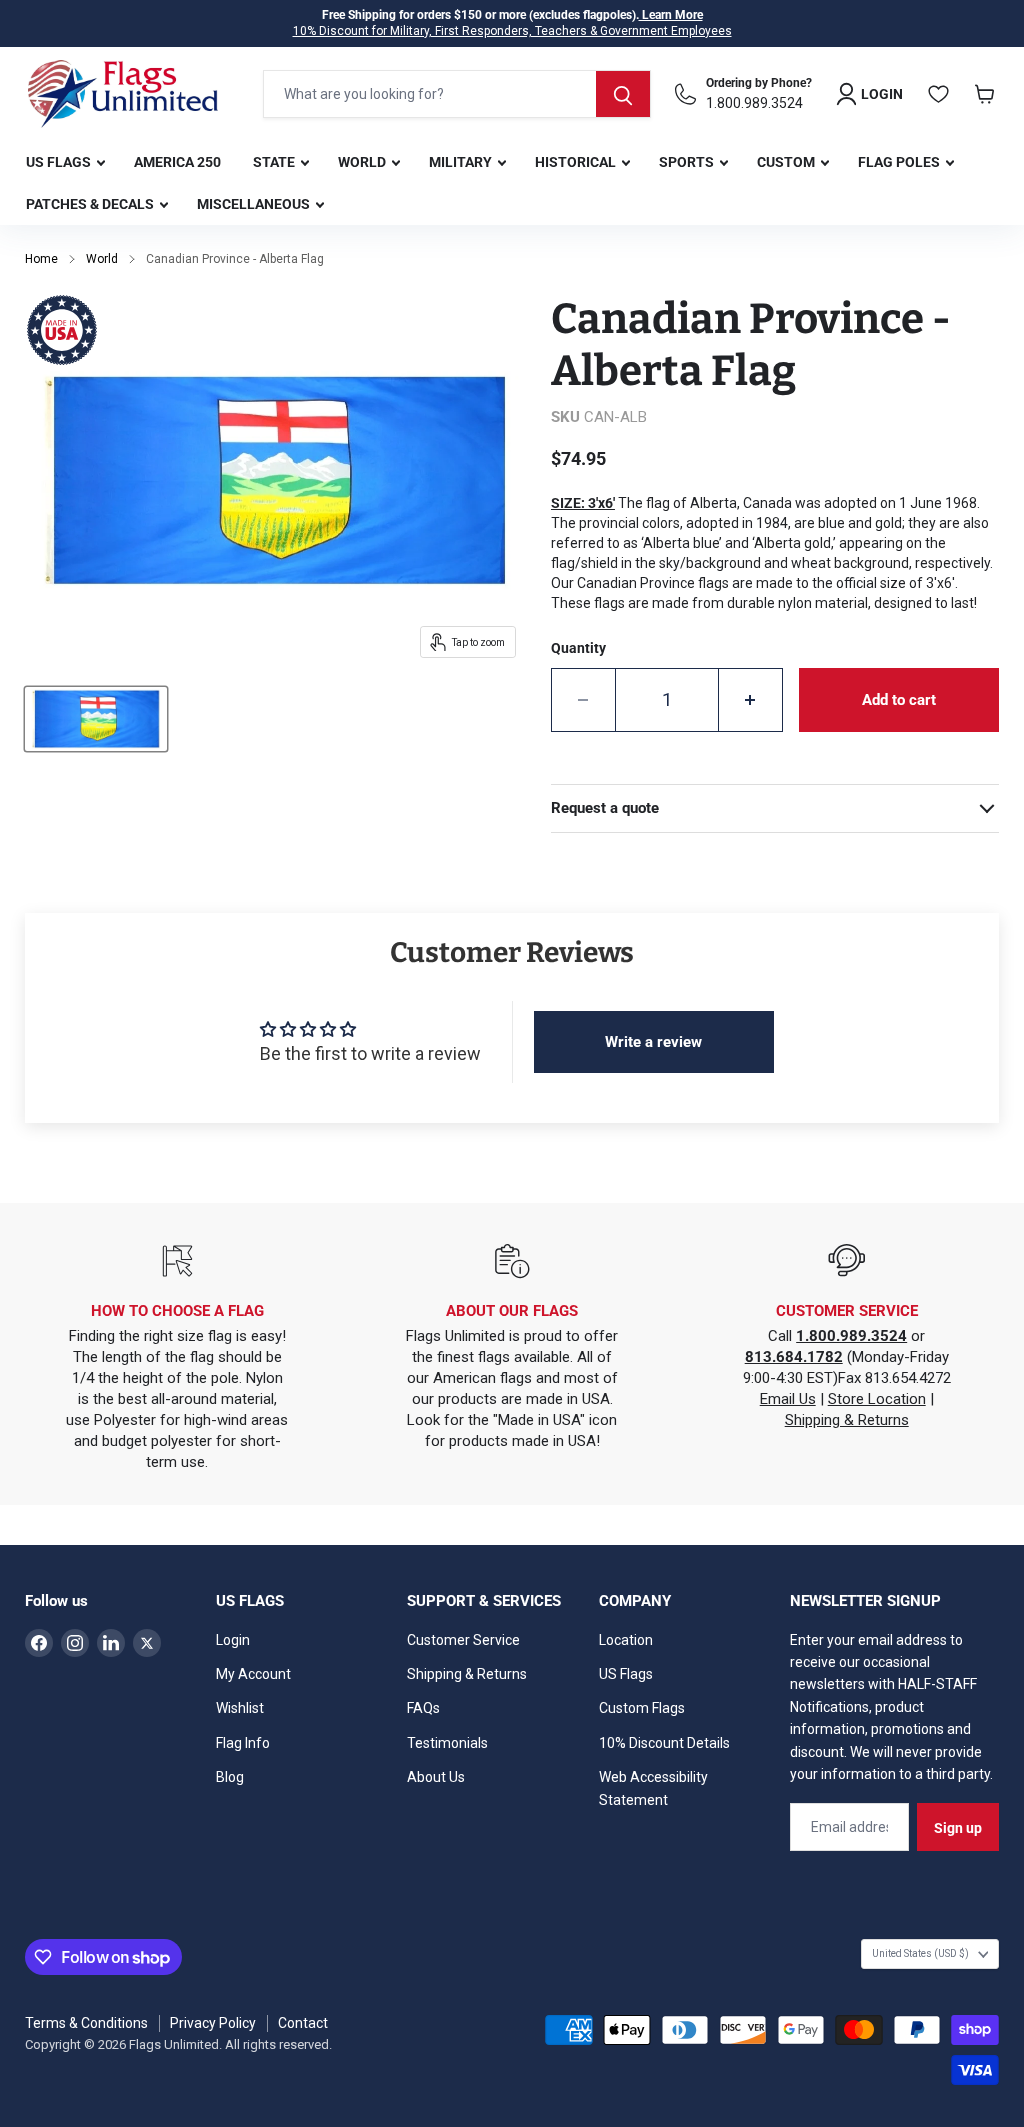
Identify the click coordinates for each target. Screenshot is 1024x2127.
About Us (436, 1777)
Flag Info (243, 1743)
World (363, 162)
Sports (688, 162)
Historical (577, 162)
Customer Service (463, 1640)
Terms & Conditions (86, 2023)
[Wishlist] (939, 94)
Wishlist (240, 1708)
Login (233, 1640)
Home (41, 259)
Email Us (788, 1399)
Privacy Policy (213, 2023)
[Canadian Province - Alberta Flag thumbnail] (96, 719)
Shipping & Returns (847, 1420)
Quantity (578, 648)
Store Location (877, 1399)
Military (462, 162)
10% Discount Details (664, 1743)
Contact (303, 2023)
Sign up (958, 1828)
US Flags (60, 162)
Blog (230, 1777)
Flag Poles (900, 162)
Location (626, 1640)
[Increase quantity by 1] (751, 700)
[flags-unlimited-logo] (123, 94)
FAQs (423, 1708)
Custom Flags (642, 1708)
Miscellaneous (255, 204)
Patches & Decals (91, 204)
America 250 (177, 162)
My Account (253, 1674)
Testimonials (447, 1743)
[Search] (623, 94)
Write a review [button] (653, 1042)
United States (920, 1953)
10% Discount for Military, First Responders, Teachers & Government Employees (512, 31)
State (275, 162)
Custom (787, 162)
